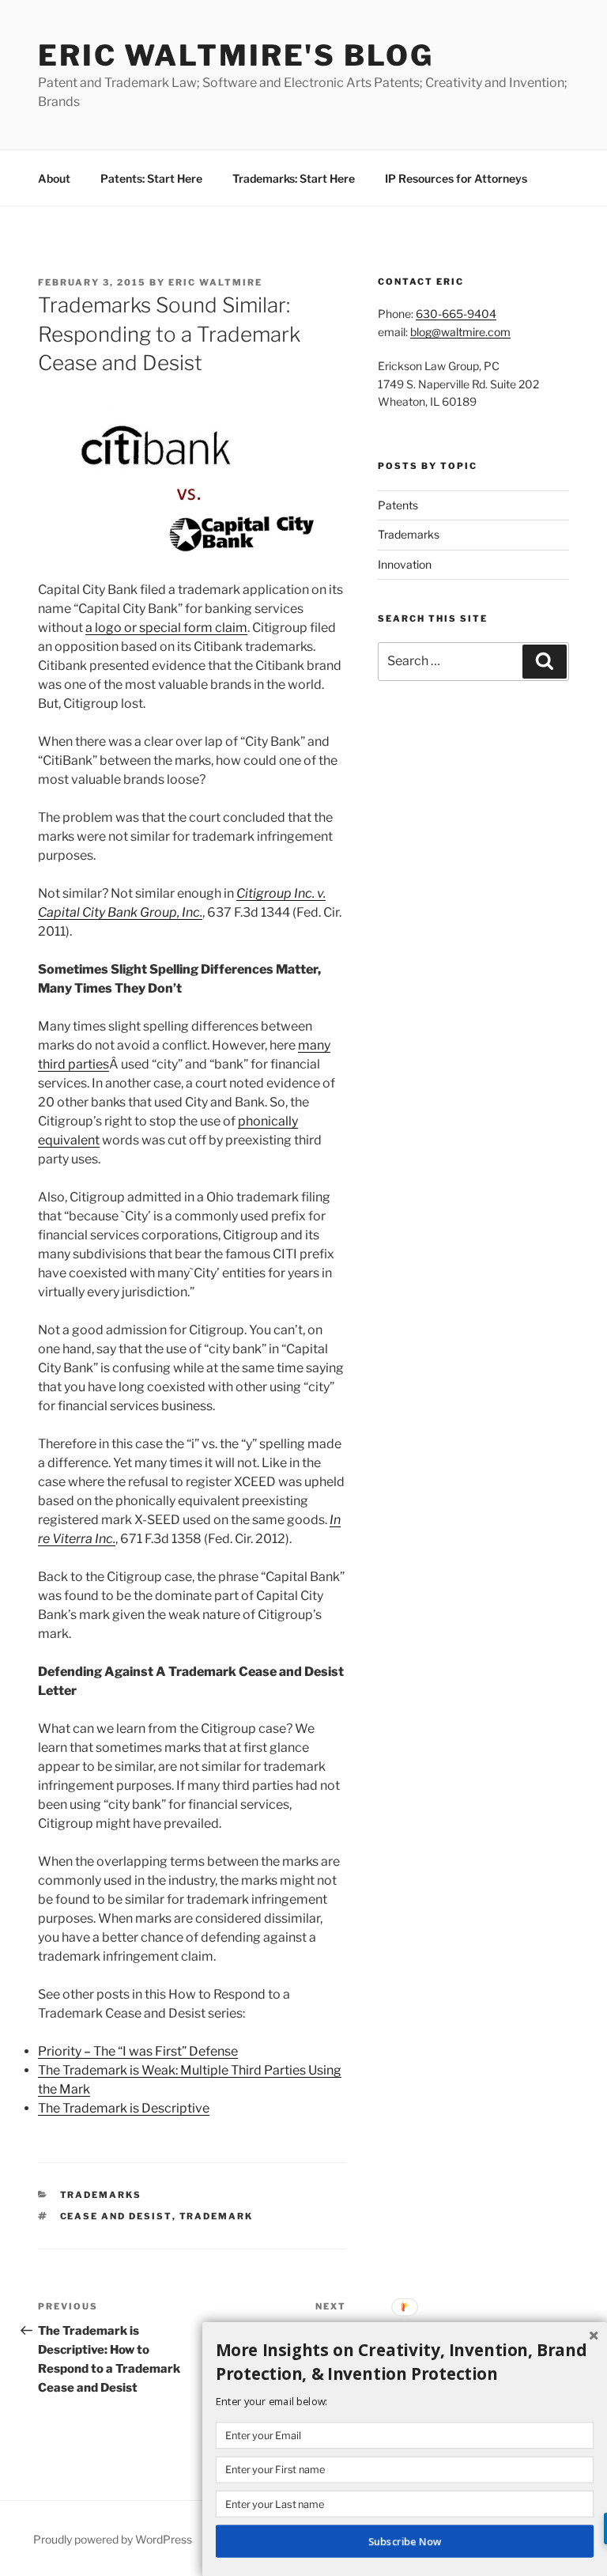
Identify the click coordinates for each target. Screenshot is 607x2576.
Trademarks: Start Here (294, 178)
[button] (405, 2362)
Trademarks (101, 2195)
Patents (398, 505)
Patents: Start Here (151, 178)
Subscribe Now (405, 2541)
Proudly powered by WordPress (113, 2539)
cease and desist (116, 2216)
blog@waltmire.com (460, 332)
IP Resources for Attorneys (456, 178)
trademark (217, 2216)
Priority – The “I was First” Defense (138, 2051)
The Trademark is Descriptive (124, 2108)
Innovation (405, 564)
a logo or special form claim (166, 628)
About (54, 178)
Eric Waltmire (215, 282)
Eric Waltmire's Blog (236, 55)
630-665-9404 (456, 314)
